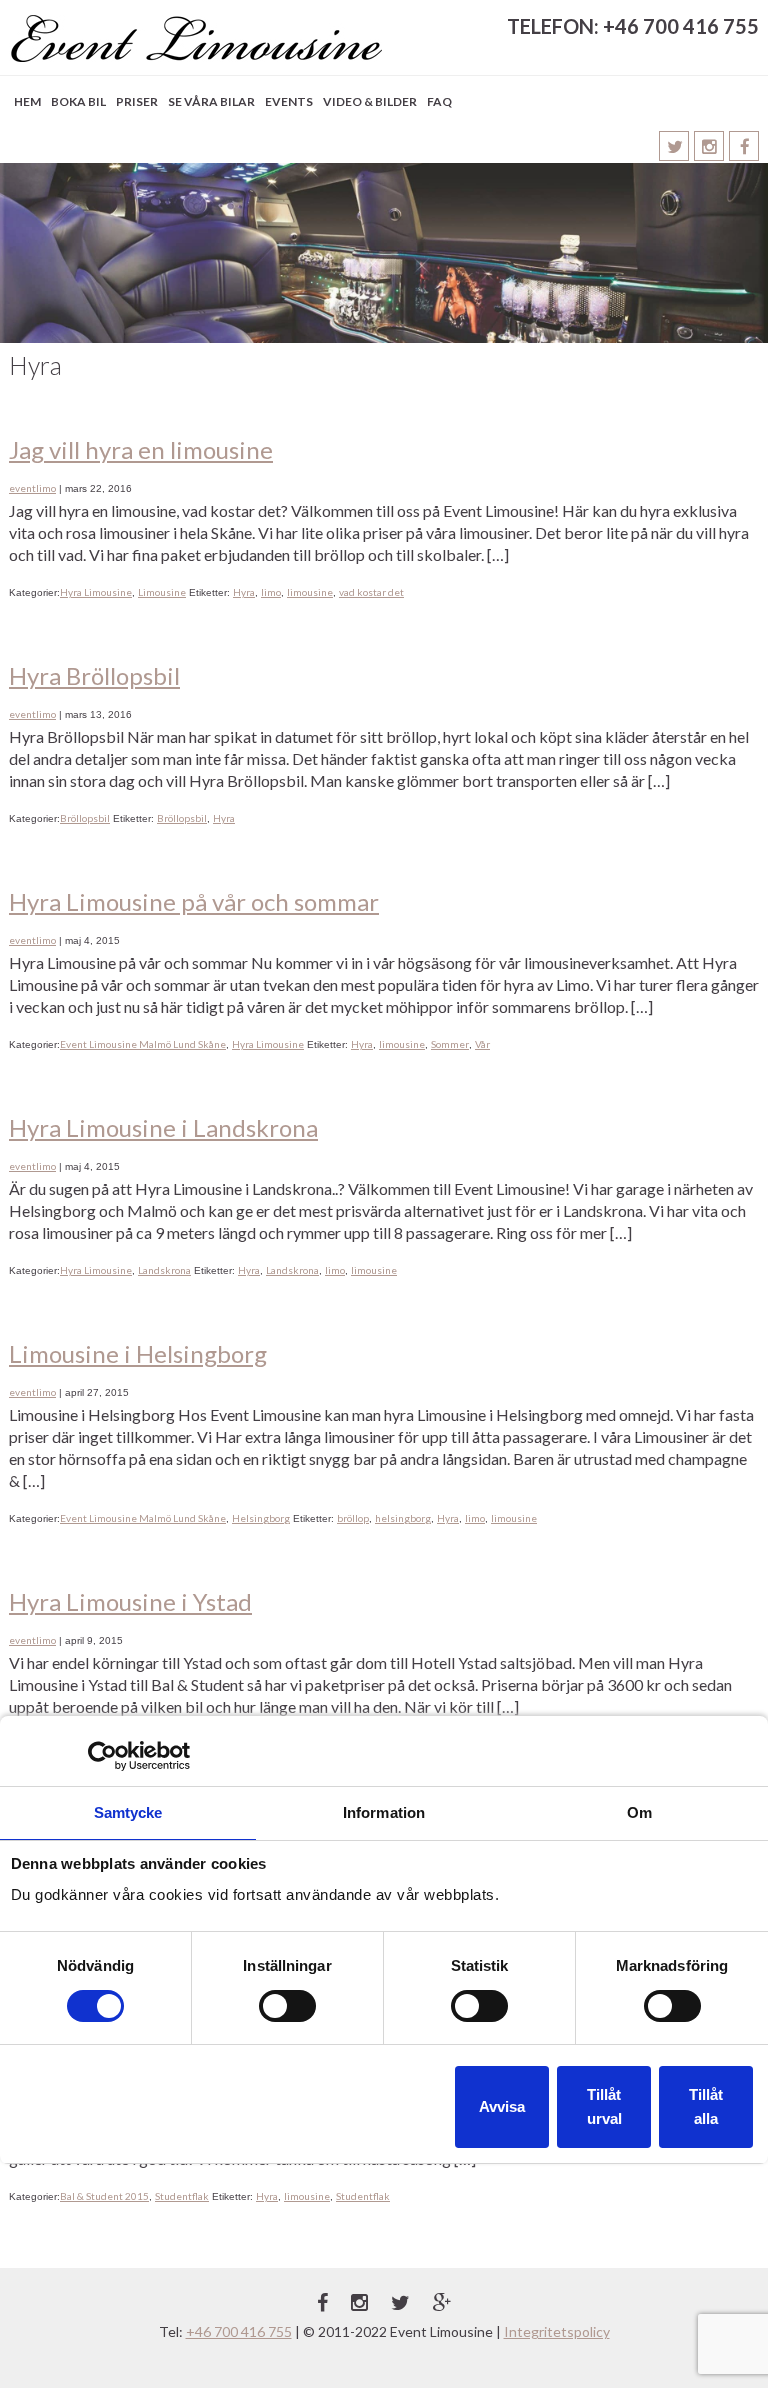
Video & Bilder (370, 101)
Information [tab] (384, 1812)
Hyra (244, 592)
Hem (27, 101)
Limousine (162, 592)
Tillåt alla (706, 2106)
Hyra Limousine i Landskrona (163, 1127)
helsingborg (403, 1518)
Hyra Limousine (96, 592)
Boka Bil (78, 101)
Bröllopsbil (85, 818)
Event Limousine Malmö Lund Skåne (143, 1044)
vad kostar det (371, 592)
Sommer (450, 1044)
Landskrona (164, 1270)
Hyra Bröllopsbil (94, 675)
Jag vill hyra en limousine (141, 449)
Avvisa (502, 2106)
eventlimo (32, 488)
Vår (482, 1044)
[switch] (287, 2006)
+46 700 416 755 (239, 2331)
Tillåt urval (604, 2106)
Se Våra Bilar (211, 101)
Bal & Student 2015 (104, 2196)
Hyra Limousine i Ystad (130, 1601)
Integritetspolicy (557, 2331)
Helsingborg (261, 1518)
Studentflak (182, 2196)
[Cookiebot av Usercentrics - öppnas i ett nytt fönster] (102, 1756)
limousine (310, 592)
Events (289, 101)
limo (271, 592)
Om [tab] (639, 1812)
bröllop (353, 1518)
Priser (137, 101)
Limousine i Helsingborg (138, 1353)
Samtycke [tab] (128, 1812)
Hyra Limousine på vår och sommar (194, 901)
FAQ (439, 101)
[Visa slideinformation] (384, 253)
